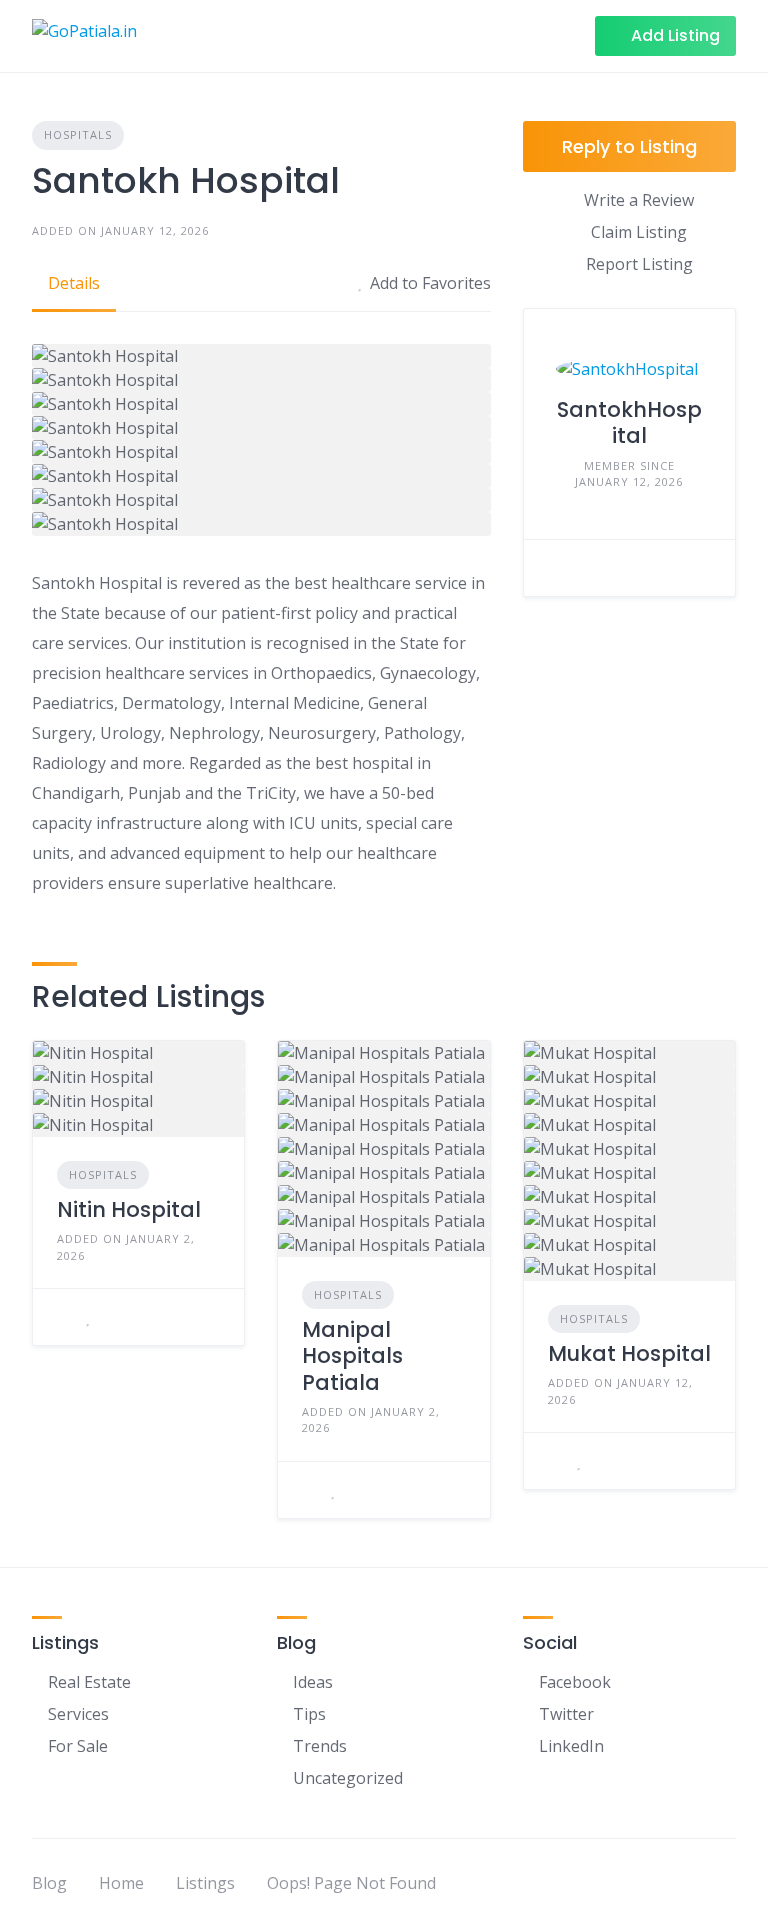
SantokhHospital (629, 422)
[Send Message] (554, 568)
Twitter (566, 1714)
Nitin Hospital (129, 1209)
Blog (49, 1883)
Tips (309, 1714)
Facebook (575, 1682)
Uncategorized (348, 1778)
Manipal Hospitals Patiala (352, 1356)
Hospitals (78, 134)
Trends (320, 1746)
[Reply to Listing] (63, 1317)
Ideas (313, 1682)
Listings (205, 1883)
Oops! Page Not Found (351, 1883)
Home (121, 1883)
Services (78, 1714)
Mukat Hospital (629, 1353)
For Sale (78, 1746)
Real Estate (89, 1682)
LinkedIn (571, 1746)
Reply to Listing (629, 146)
